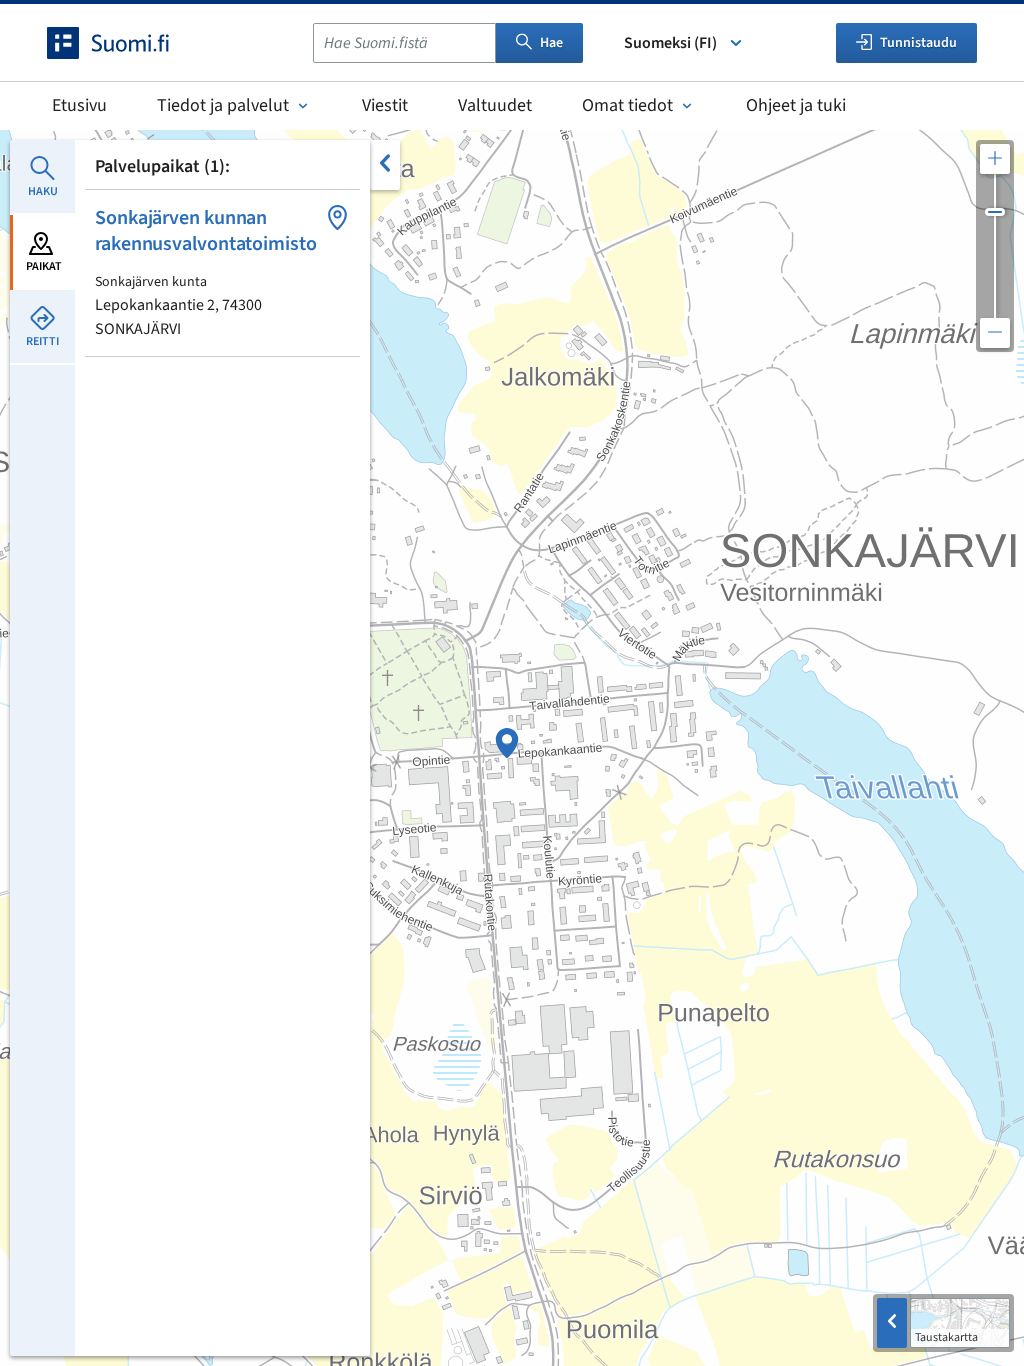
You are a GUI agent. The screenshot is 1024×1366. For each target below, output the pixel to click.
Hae (551, 43)
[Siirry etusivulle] (126, 43)
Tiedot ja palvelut (223, 105)
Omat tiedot (627, 105)
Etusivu (79, 105)
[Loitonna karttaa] (995, 333)
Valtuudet (495, 105)
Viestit (385, 105)
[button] (222, 273)
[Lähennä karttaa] (995, 159)
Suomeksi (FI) (670, 43)
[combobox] (404, 43)
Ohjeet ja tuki (796, 105)
